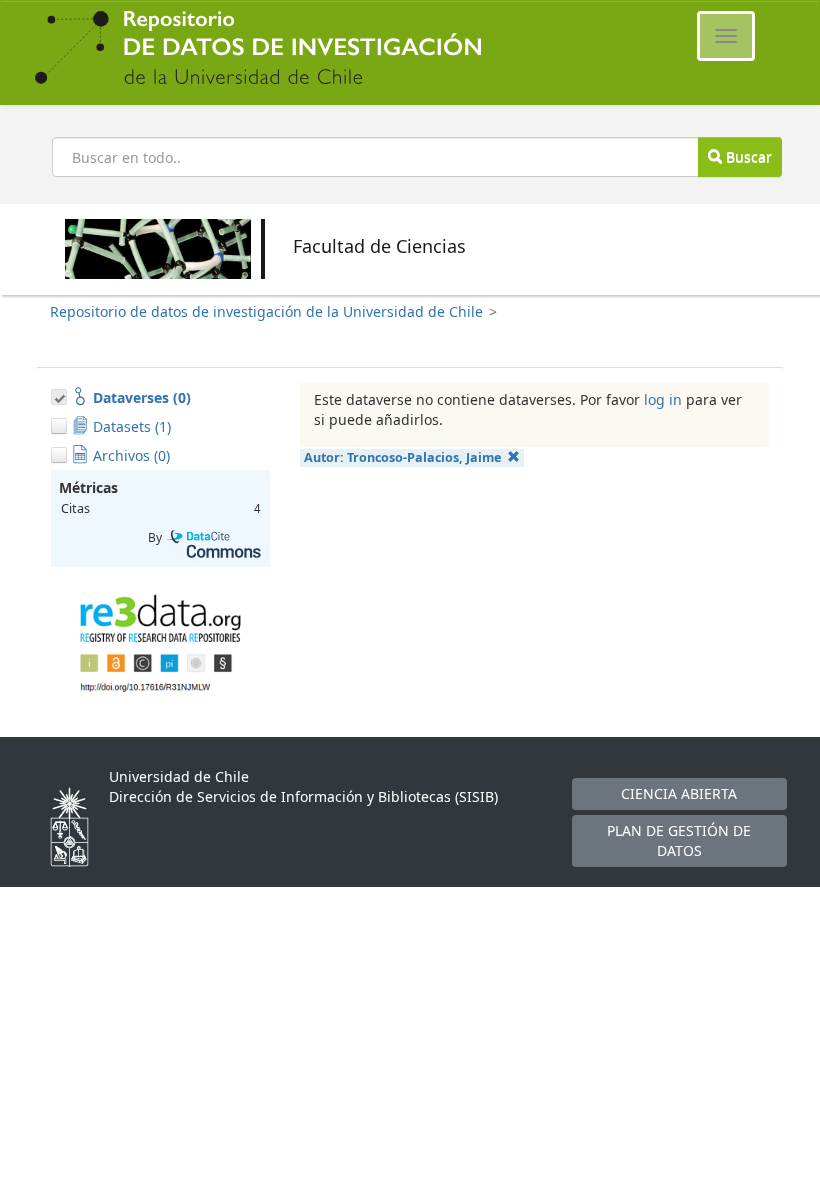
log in (663, 399)
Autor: (402, 457)
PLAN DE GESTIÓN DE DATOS (679, 840)
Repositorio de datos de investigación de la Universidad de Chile (266, 311)
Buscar (747, 156)
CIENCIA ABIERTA (679, 793)
